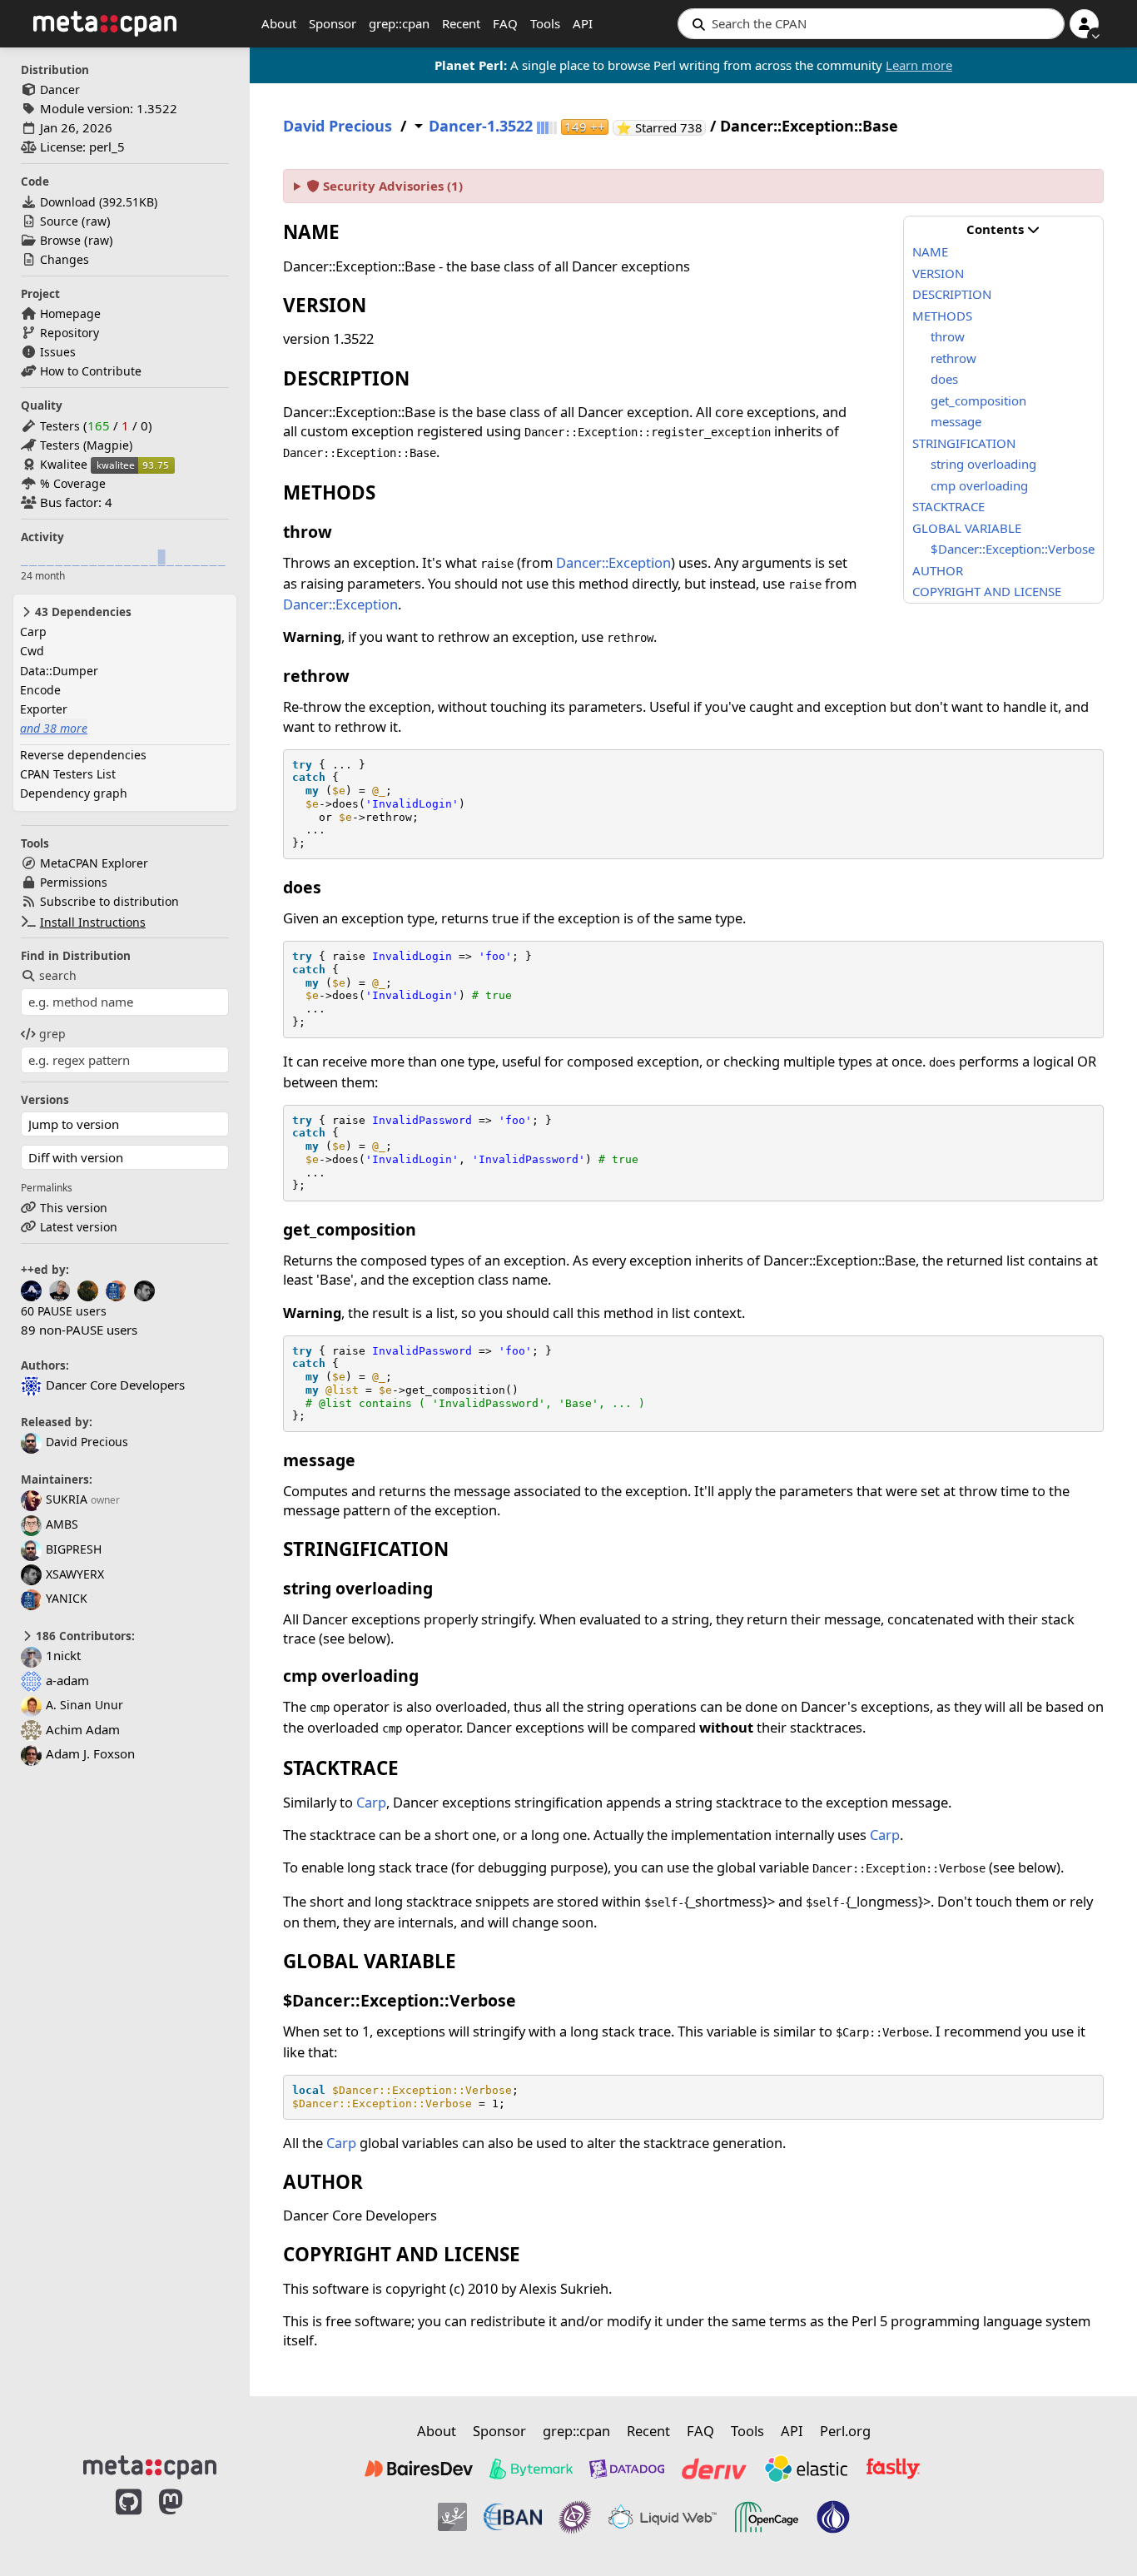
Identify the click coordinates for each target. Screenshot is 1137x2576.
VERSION (938, 273)
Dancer (60, 90)
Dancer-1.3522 (481, 126)
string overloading (983, 464)
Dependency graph (74, 793)
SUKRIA (67, 1499)
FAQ (505, 23)
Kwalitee (64, 464)
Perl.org (845, 2431)
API (583, 23)
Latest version (79, 1227)
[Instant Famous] (575, 2517)
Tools (545, 23)
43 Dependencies (82, 612)
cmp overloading (979, 485)
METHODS (942, 316)
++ (585, 127)
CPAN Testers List (68, 774)
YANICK (67, 1598)
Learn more (919, 65)
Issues (58, 352)
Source (59, 221)
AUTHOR (938, 570)
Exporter (44, 709)
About (279, 23)
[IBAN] (513, 2517)
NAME (930, 251)
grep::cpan (399, 23)
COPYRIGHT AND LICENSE (987, 591)
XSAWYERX (75, 1574)
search (58, 975)
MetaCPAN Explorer (94, 863)
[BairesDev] (419, 2469)
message (956, 421)
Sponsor (333, 23)
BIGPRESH (74, 1549)
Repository (70, 333)
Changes (65, 259)
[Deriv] (714, 2469)
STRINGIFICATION (964, 443)
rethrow (953, 358)
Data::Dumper (59, 671)
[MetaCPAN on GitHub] (129, 2519)
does (944, 379)
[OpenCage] (767, 2517)
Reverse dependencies (83, 755)
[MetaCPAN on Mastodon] (187, 2519)
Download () (99, 202)
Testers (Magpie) (86, 445)
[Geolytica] (452, 2517)
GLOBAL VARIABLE (967, 528)
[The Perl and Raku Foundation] (833, 2517)
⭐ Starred (661, 128)
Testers (60, 426)
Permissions (74, 882)
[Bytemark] (531, 2469)
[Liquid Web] (663, 2517)
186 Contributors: (84, 1636)
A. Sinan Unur (84, 1705)
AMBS (62, 1524)
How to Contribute (91, 371)
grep (52, 1034)
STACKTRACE (948, 506)
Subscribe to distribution (109, 901)
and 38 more (54, 728)
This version (74, 1208)
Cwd (32, 651)
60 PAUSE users (64, 1311)
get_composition (978, 400)
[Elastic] (806, 2469)
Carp (33, 632)
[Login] (1084, 24)
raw (96, 221)
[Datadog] (627, 2469)
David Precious (87, 1442)
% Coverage (73, 483)
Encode (40, 690)
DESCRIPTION (952, 294)
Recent (461, 23)
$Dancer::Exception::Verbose (1013, 549)
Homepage (70, 313)
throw (948, 336)
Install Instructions (93, 922)
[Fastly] (893, 2469)
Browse (60, 240)
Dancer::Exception (613, 562)
